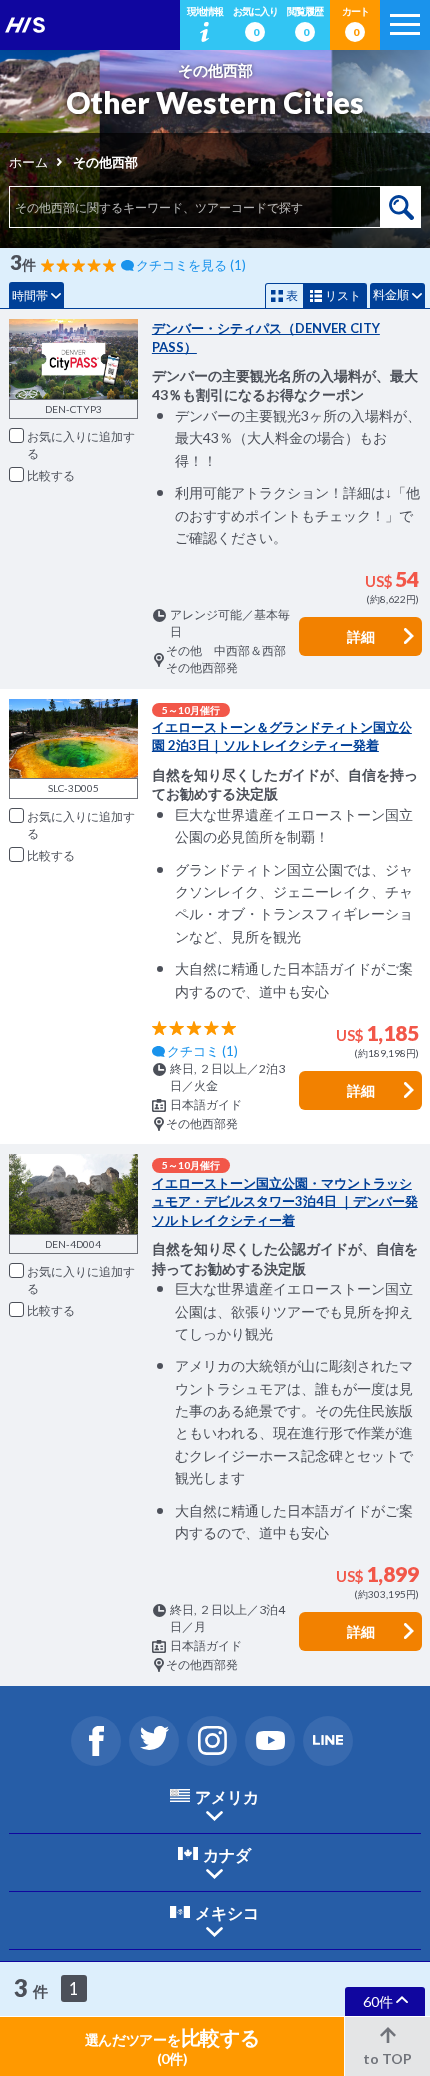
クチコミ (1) (202, 1051)
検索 (401, 207)
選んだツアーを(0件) (172, 2046)
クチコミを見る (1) (191, 265)
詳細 (361, 636)
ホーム (28, 162)
